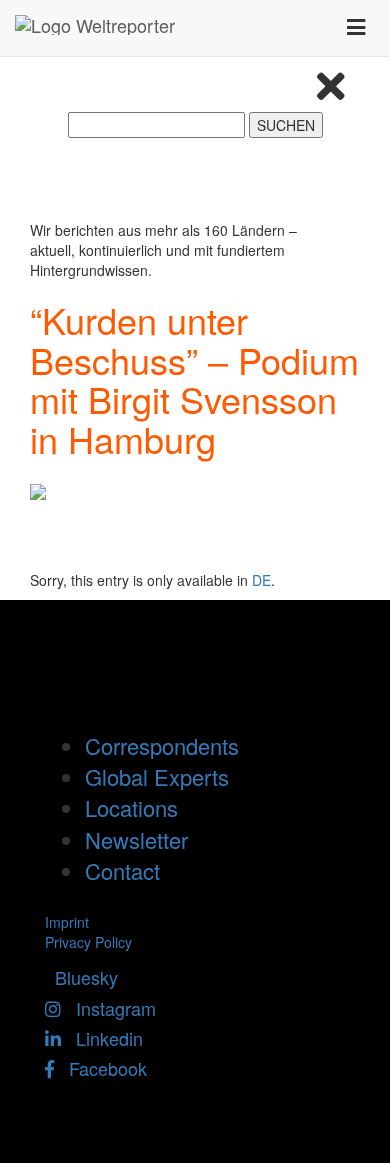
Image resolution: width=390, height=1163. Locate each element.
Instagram (108, 1008)
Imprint (67, 922)
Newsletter (136, 839)
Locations (131, 807)
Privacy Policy (88, 942)
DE (261, 580)
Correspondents (162, 745)
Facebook (100, 1068)
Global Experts (157, 776)
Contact (122, 870)
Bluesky (81, 977)
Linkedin (102, 1038)
